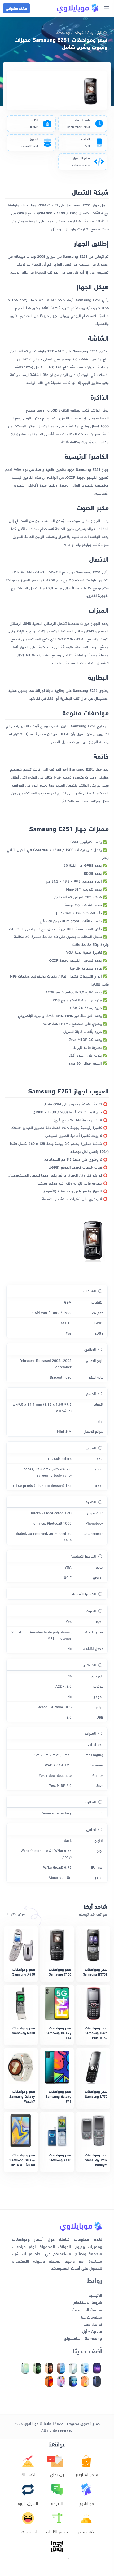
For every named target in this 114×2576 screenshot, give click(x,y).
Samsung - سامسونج (83, 2338)
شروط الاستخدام (88, 2302)
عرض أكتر (17, 1914)
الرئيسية (96, 32)
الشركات (80, 32)
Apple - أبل (92, 2331)
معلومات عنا (92, 2317)
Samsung (62, 32)
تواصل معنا (93, 2324)
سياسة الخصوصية (87, 2309)
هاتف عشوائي (16, 8)
